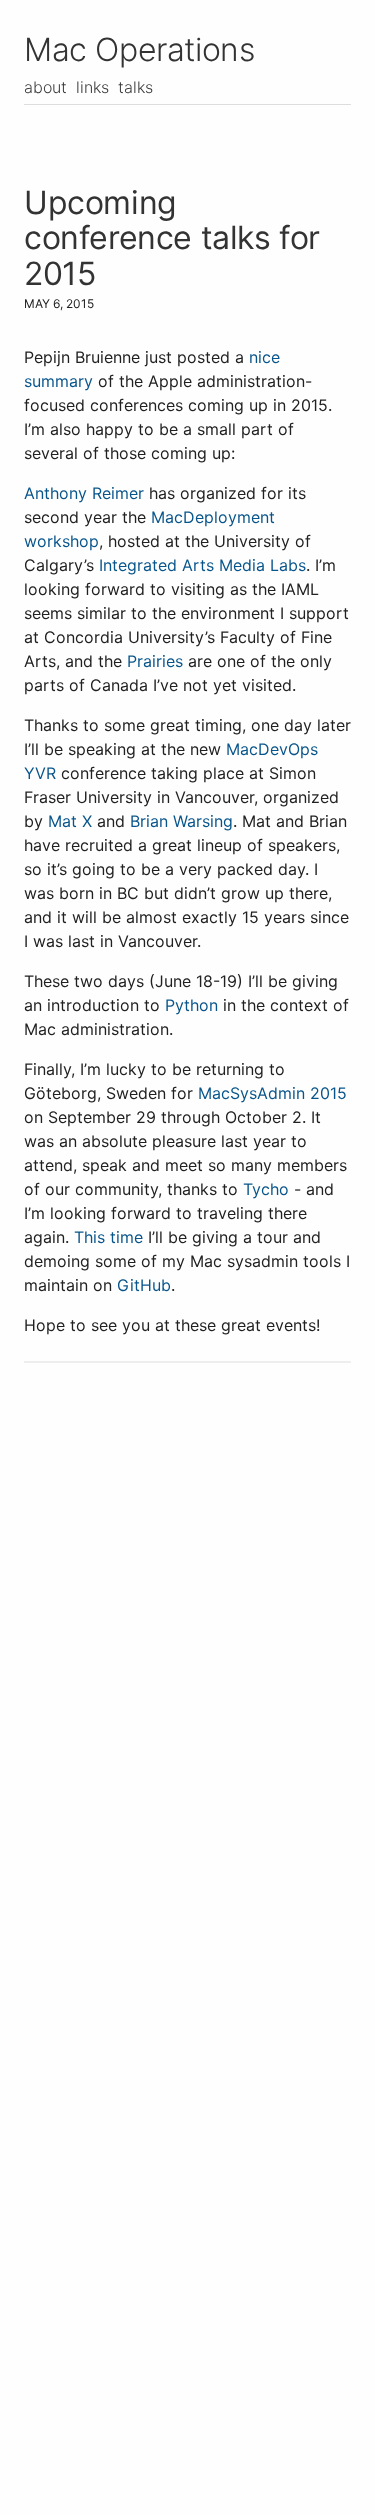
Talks (135, 87)
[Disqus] (187, 1661)
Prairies (155, 661)
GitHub (144, 1285)
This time (108, 1237)
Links (92, 87)
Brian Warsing (181, 821)
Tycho (266, 1189)
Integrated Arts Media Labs (202, 565)
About (45, 87)
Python (191, 1005)
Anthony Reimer (84, 493)
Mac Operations (139, 49)
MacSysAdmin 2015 (272, 1093)
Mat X (70, 821)
